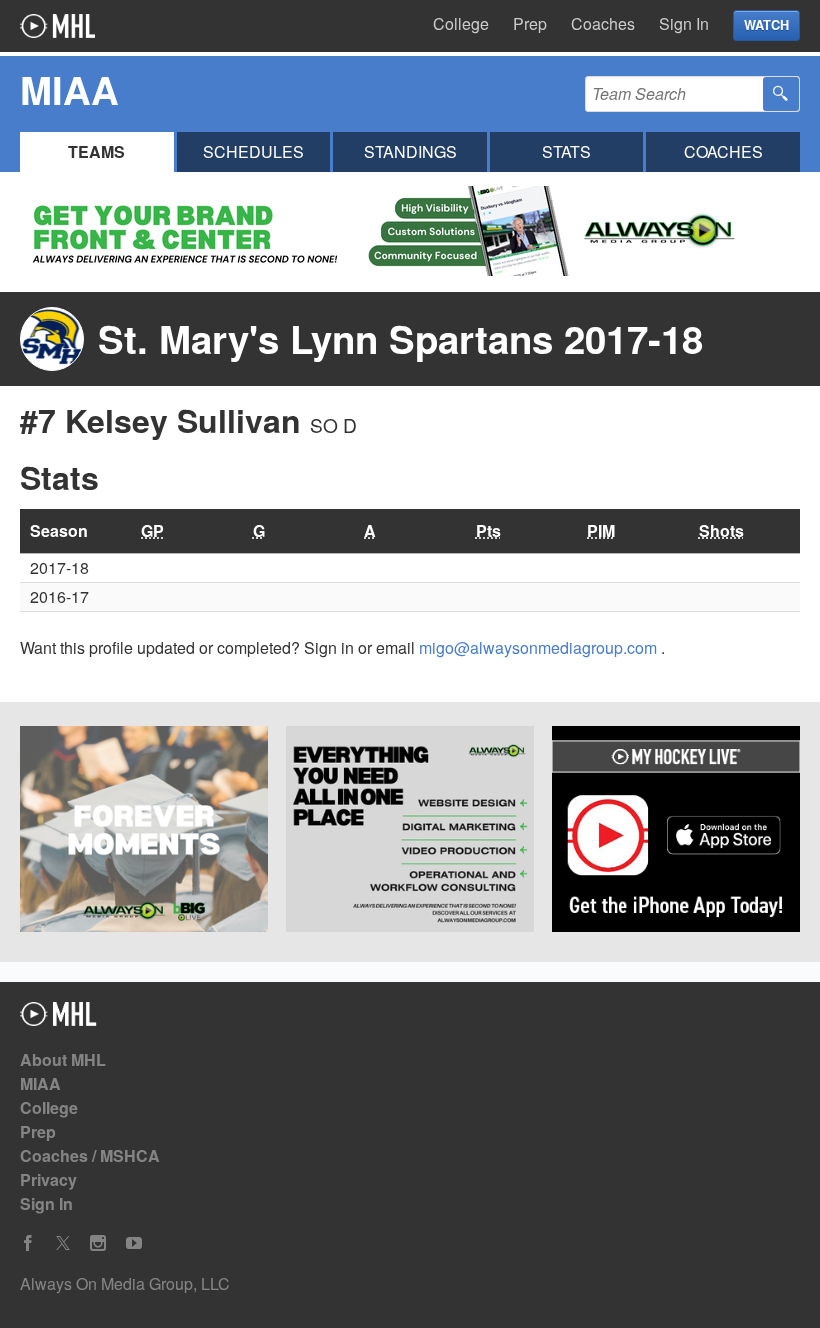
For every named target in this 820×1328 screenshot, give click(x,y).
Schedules (253, 151)
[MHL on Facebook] (28, 1243)
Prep (530, 23)
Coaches (603, 23)
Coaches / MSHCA (90, 1155)
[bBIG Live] (144, 832)
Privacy (48, 1179)
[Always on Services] (410, 832)
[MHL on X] (63, 1243)
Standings (410, 151)
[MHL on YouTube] (134, 1243)
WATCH (766, 25)
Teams (96, 151)
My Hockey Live (57, 26)
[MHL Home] (58, 1019)
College (461, 23)
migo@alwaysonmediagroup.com (540, 647)
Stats (566, 151)
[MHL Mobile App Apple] (676, 832)
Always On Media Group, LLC (125, 1283)
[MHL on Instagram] (98, 1243)
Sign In (684, 23)
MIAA (40, 1083)
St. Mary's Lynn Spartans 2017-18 (400, 338)
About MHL (63, 1059)
